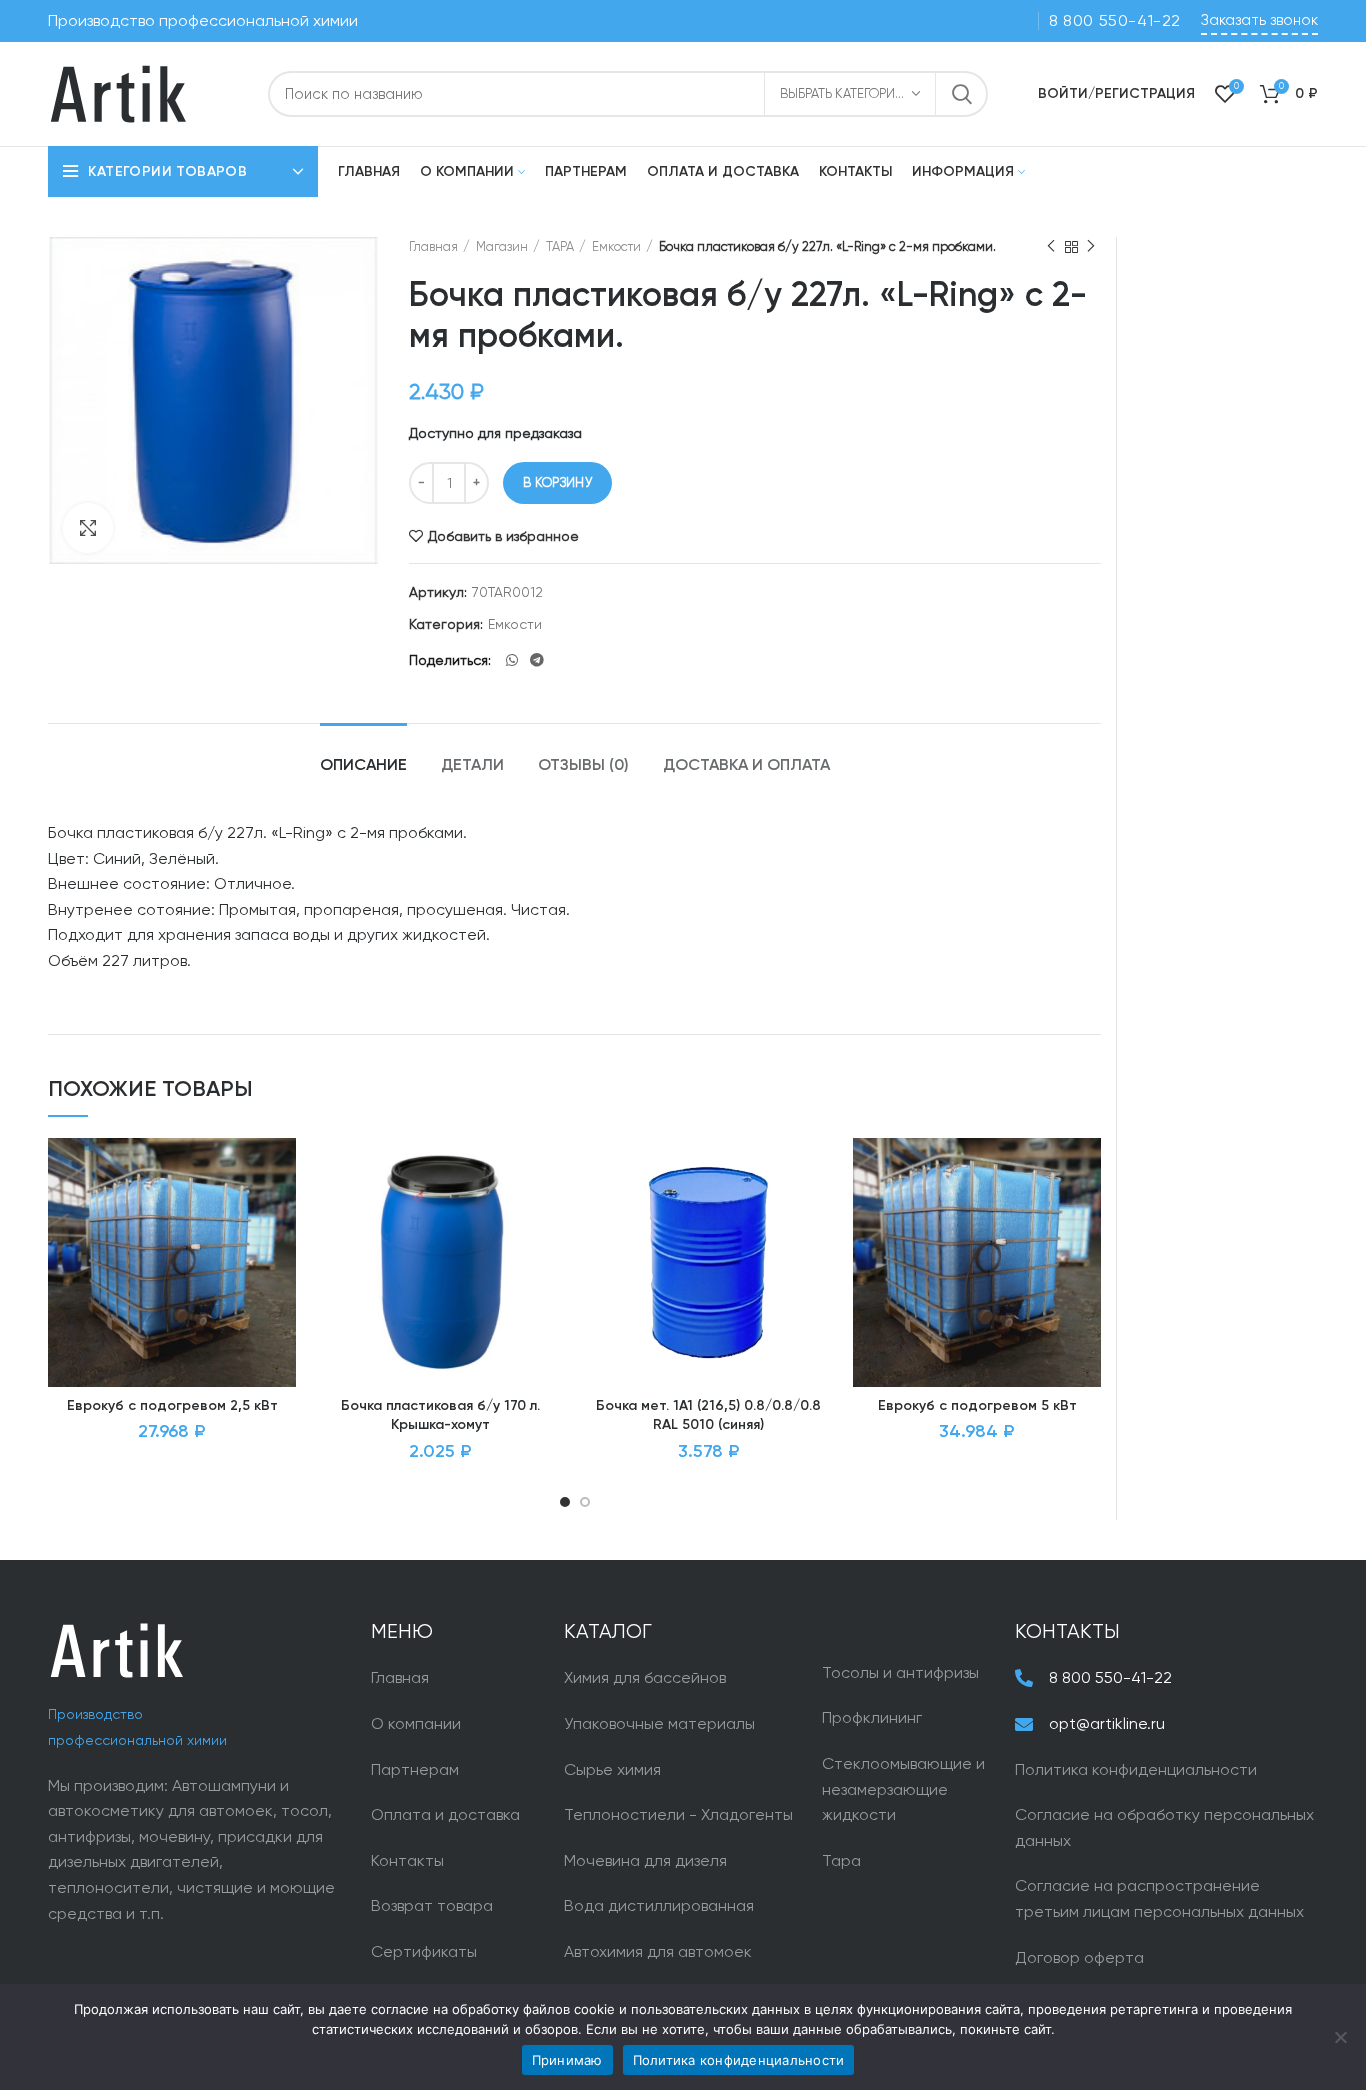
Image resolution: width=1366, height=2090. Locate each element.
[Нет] (1341, 2037)
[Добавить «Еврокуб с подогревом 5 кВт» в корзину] (1086, 1215)
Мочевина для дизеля (645, 1860)
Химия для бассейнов (645, 1677)
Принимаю (567, 2060)
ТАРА (560, 246)
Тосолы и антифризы (900, 1672)
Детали (472, 766)
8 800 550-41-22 (1115, 20)
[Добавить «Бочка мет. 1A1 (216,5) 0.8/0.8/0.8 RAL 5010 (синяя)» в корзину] (818, 1215)
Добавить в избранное (503, 536)
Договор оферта (1079, 1957)
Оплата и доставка (445, 1814)
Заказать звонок (1259, 20)
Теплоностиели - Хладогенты (678, 1814)
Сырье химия (612, 1769)
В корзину (557, 482)
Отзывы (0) (583, 766)
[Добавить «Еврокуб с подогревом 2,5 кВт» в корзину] (281, 1215)
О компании (416, 1723)
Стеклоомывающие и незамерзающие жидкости (903, 1789)
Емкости (616, 246)
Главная (433, 246)
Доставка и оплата (746, 766)
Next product (1091, 247)
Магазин (502, 246)
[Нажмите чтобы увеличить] (88, 528)
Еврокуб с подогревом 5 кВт (977, 1406)
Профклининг (872, 1717)
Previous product (1051, 247)
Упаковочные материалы (659, 1723)
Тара (841, 1860)
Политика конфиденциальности (1136, 1769)
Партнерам (415, 1769)
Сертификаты (424, 1951)
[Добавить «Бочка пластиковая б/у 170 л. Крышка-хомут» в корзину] (550, 1215)
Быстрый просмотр (281, 1260)
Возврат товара (432, 1905)
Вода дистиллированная (659, 1905)
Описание (363, 766)
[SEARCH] (961, 94)
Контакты (407, 1860)
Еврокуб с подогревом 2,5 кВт (172, 1406)
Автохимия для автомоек (658, 1951)
